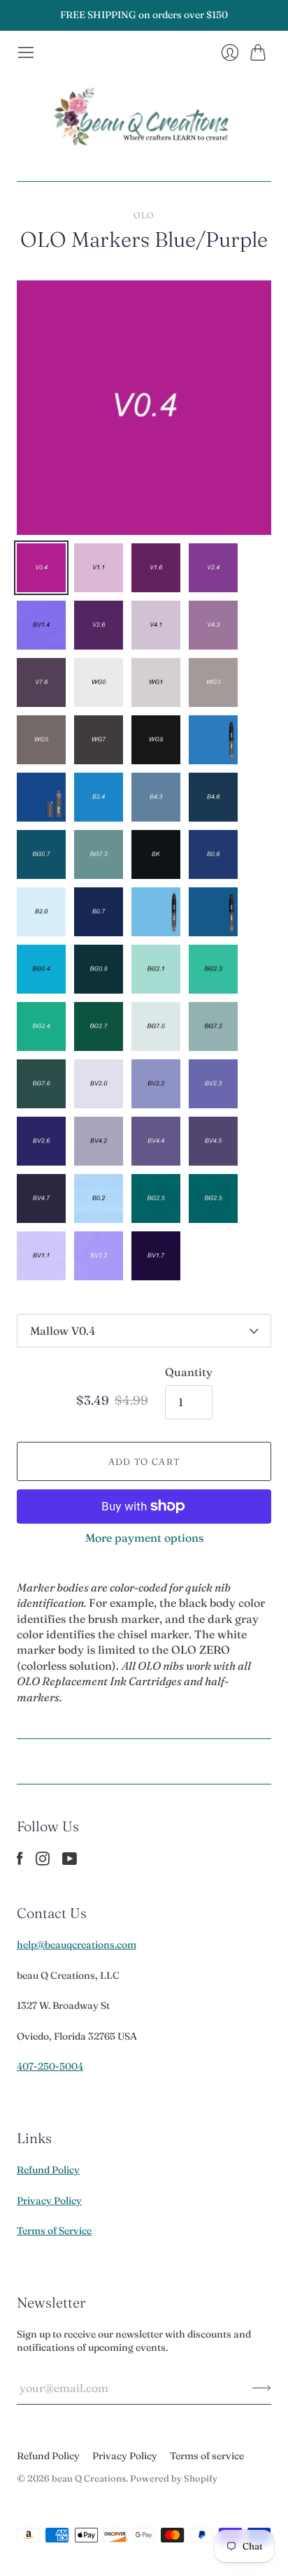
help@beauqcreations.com (77, 1945)
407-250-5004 (50, 2066)
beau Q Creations (89, 2478)
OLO (144, 215)
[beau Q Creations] (144, 121)
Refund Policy (48, 2170)
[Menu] (26, 52)
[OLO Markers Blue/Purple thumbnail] (41, 568)
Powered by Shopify (174, 2478)
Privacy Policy (49, 2201)
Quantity (189, 1372)
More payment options (144, 1538)
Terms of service (207, 2456)
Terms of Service (54, 2231)
